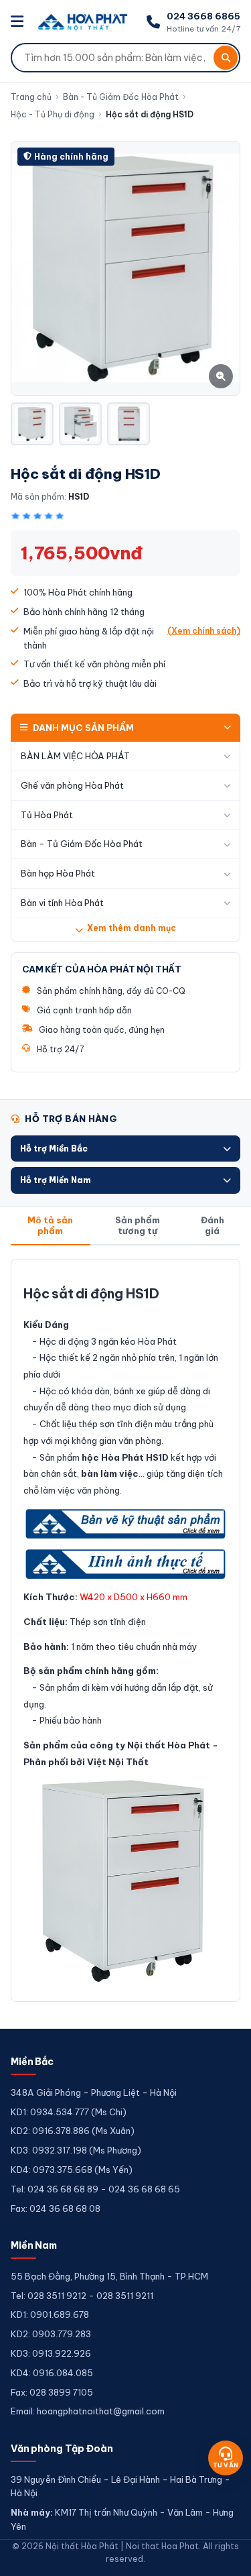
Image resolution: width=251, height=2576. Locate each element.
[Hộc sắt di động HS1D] (32, 424)
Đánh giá (213, 1225)
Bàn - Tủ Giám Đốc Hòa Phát (121, 97)
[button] (125, 1149)
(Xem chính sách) (204, 631)
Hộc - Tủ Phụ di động (53, 114)
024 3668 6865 (203, 16)
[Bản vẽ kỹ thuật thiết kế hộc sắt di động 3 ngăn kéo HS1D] (125, 1524)
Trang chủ (31, 97)
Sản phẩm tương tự (138, 1225)
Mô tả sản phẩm (50, 1225)
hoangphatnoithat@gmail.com (101, 2411)
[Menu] (19, 22)
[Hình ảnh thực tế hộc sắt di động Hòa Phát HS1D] (125, 1564)
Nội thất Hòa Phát (169, 1745)
